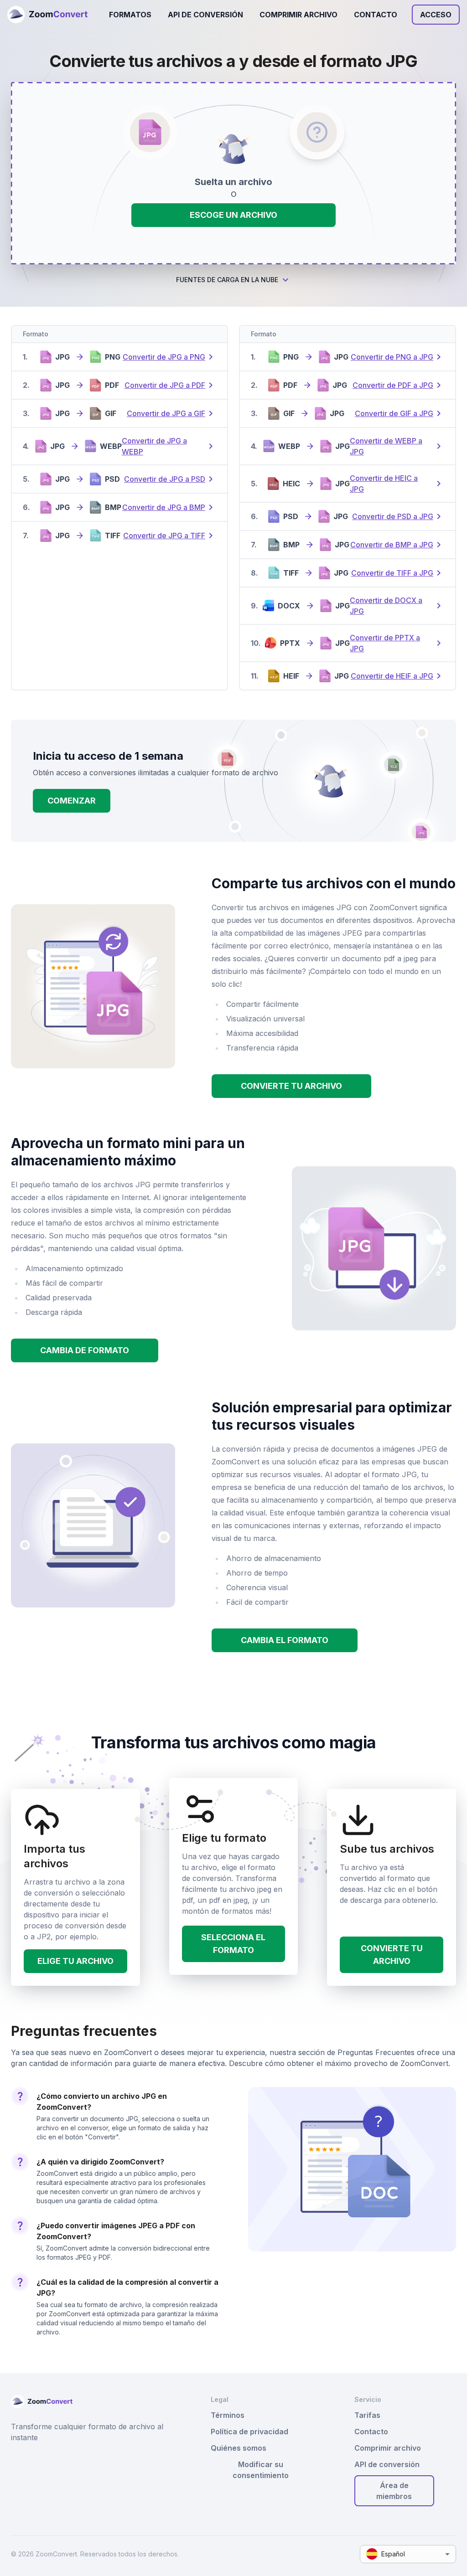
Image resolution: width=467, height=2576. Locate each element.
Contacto (376, 15)
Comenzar (72, 801)
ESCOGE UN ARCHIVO (233, 215)
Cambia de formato (85, 1350)
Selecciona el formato (233, 1944)
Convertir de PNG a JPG (392, 357)
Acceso (436, 15)
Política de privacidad (249, 2432)
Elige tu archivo (75, 1961)
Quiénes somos (239, 2448)
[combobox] (408, 2554)
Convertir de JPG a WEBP (154, 446)
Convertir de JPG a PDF (165, 385)
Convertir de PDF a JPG (393, 385)
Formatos (130, 15)
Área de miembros (394, 2491)
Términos (228, 2415)
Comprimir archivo (298, 15)
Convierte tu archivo (291, 1086)
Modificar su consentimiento (261, 2470)
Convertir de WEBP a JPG (386, 446)
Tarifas (367, 2415)
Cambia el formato (285, 1640)
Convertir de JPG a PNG (164, 357)
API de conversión (205, 15)
